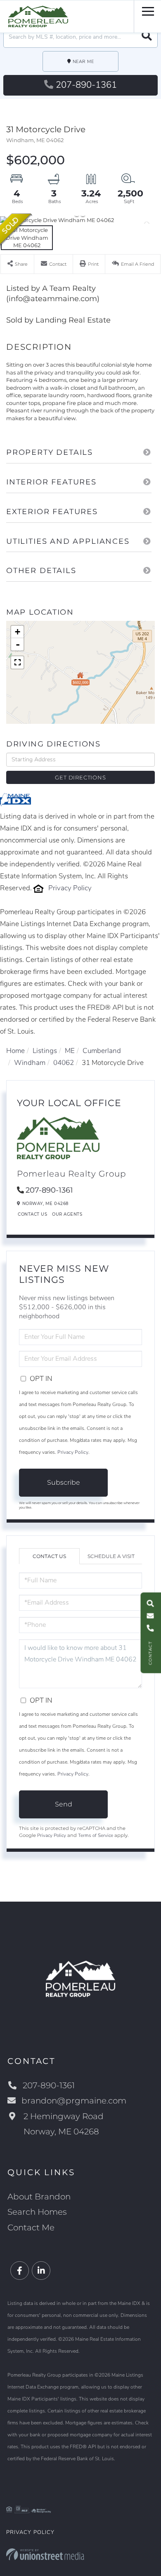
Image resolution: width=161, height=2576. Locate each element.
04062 (64, 1063)
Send (64, 1804)
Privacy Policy (70, 888)
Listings (45, 1051)
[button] (147, 37)
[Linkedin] (41, 2271)
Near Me (83, 62)
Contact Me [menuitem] (31, 2227)
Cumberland (102, 1051)
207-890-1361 (86, 85)
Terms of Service (96, 1835)
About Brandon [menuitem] (39, 2197)
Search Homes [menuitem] (37, 2212)
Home (15, 1051)
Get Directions (80, 777)
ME (70, 1051)
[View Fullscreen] (17, 662)
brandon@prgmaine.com (74, 2101)
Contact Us (32, 1214)
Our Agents (67, 1214)
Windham (30, 1063)
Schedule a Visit (111, 1556)
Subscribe (64, 1482)
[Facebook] (20, 2271)
